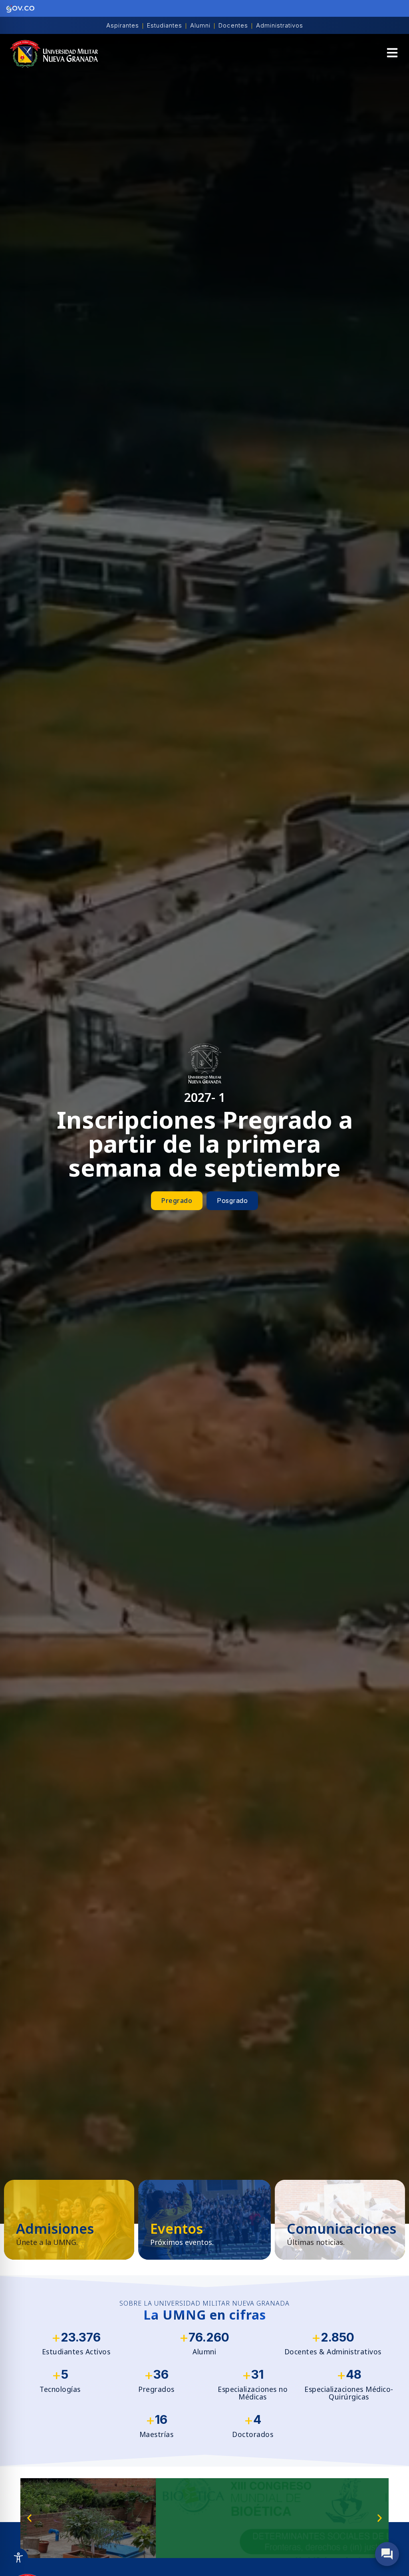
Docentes (233, 25)
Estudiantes (165, 25)
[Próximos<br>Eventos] (204, 2220)
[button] (392, 54)
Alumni (200, 25)
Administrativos (280, 25)
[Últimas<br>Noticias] (340, 2220)
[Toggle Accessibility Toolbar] (18, 2558)
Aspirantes (123, 25)
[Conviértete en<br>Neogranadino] (69, 2220)
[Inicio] (54, 54)
